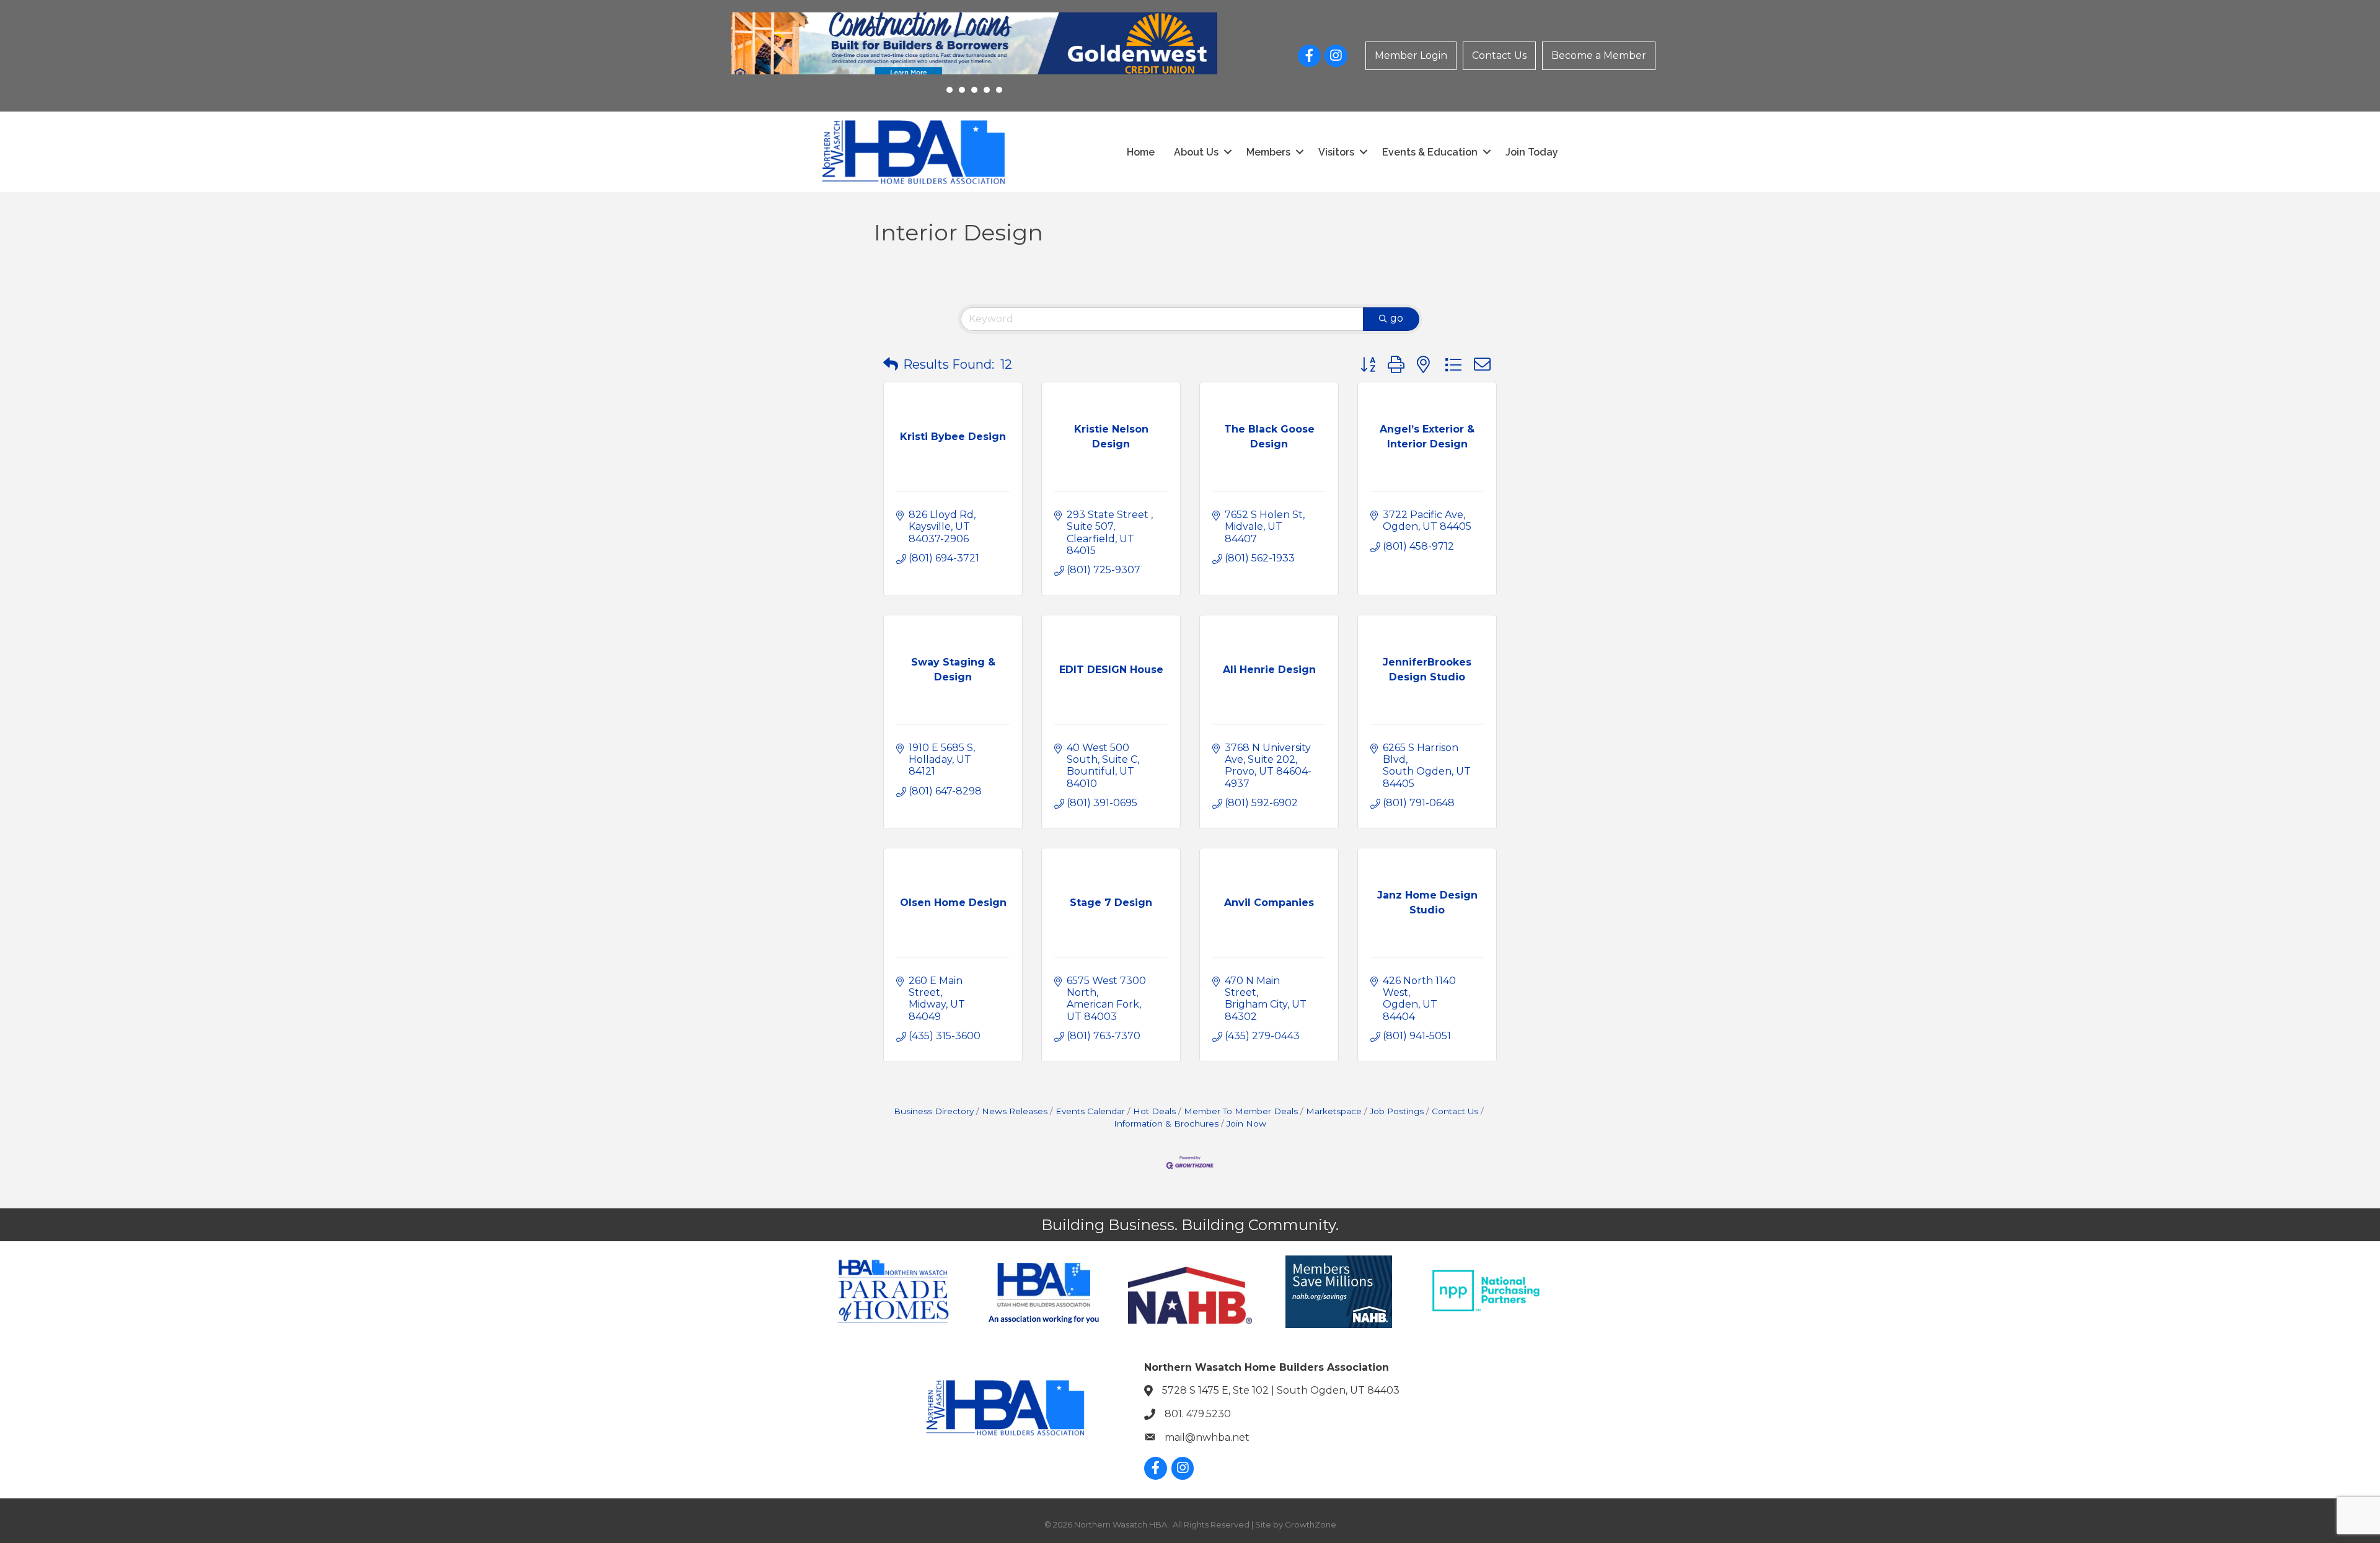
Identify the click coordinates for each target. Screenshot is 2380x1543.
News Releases (1015, 1111)
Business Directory (934, 1111)
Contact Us (1499, 55)
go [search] (1397, 318)
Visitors (1336, 152)
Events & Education (1430, 152)
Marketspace (1334, 1111)
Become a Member (1599, 55)
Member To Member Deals (1241, 1111)
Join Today (1532, 152)
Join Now (1246, 1123)
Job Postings (1397, 1111)
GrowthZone (1311, 1524)
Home (1141, 152)
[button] (891, 364)
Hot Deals (1154, 1111)
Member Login (1411, 55)
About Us (1196, 152)
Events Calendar (1090, 1111)
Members (1268, 152)
